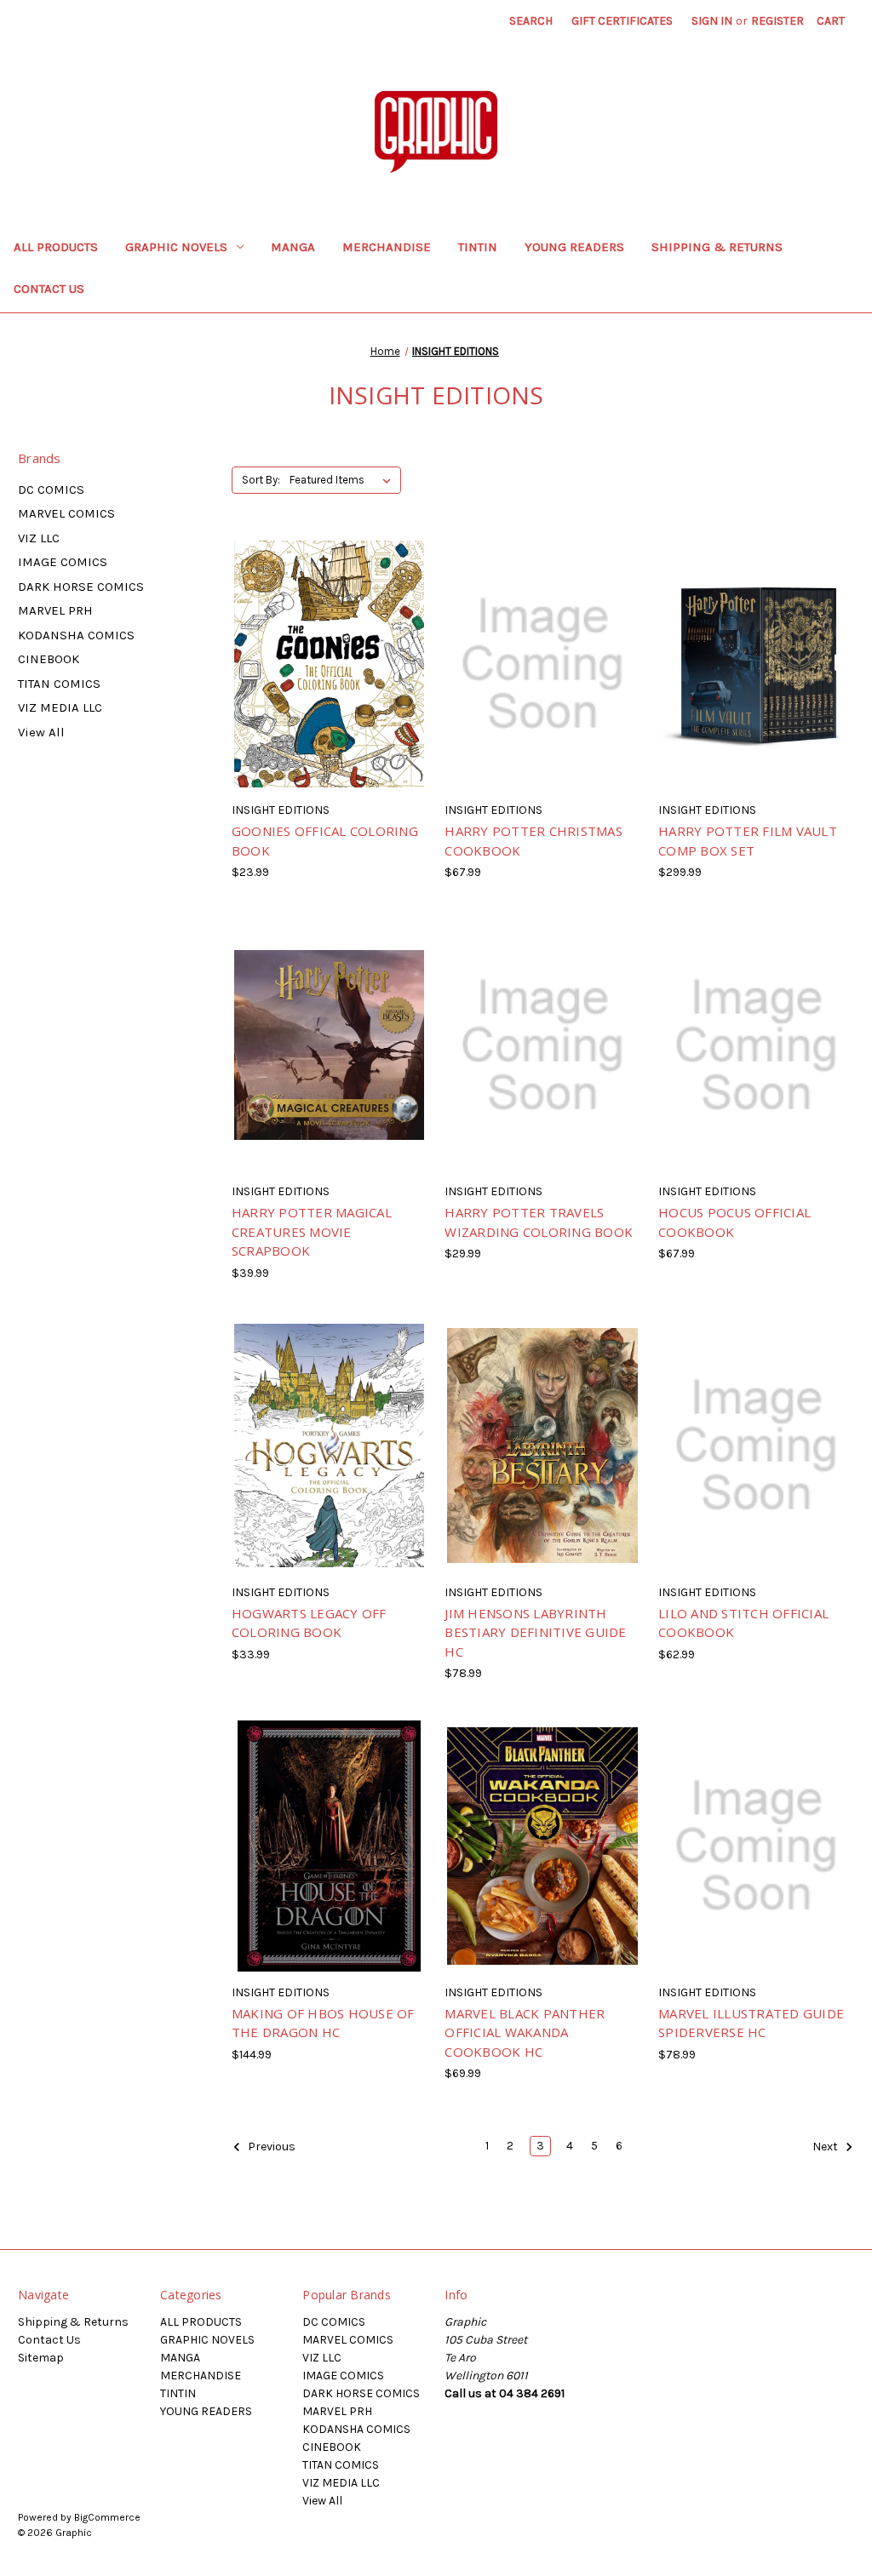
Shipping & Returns (717, 247)
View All (41, 732)
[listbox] (344, 480)
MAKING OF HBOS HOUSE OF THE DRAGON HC (323, 2023)
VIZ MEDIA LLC (60, 707)
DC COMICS (51, 489)
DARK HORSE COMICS (81, 587)
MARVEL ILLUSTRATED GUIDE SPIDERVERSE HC (751, 2023)
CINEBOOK (49, 659)
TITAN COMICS (59, 684)
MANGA (293, 247)
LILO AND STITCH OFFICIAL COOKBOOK (743, 1623)
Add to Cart (543, 1060)
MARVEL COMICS (66, 513)
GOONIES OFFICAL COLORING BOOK (325, 841)
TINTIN (478, 247)
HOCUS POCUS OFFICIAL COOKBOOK (734, 1222)
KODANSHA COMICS (76, 635)
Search (531, 21)
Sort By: (261, 480)
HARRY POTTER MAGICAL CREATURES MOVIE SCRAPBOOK (312, 1231)
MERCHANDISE (387, 247)
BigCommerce (107, 2517)
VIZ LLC (39, 538)
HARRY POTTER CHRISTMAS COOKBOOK (534, 841)
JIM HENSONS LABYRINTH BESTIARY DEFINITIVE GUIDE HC (535, 1632)
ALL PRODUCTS (56, 247)
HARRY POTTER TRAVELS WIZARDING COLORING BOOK (539, 1222)
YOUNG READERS (574, 247)
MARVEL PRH (55, 610)
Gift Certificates (622, 21)
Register (777, 21)
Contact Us (49, 289)
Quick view (299, 649)
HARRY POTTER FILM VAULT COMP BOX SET (748, 841)
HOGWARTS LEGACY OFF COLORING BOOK (309, 1623)
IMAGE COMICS (63, 562)
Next (826, 2147)
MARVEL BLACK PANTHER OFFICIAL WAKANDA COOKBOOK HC (525, 2032)
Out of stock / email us (329, 678)
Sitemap (41, 2358)
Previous (270, 2147)
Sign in (712, 21)
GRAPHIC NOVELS (176, 247)
